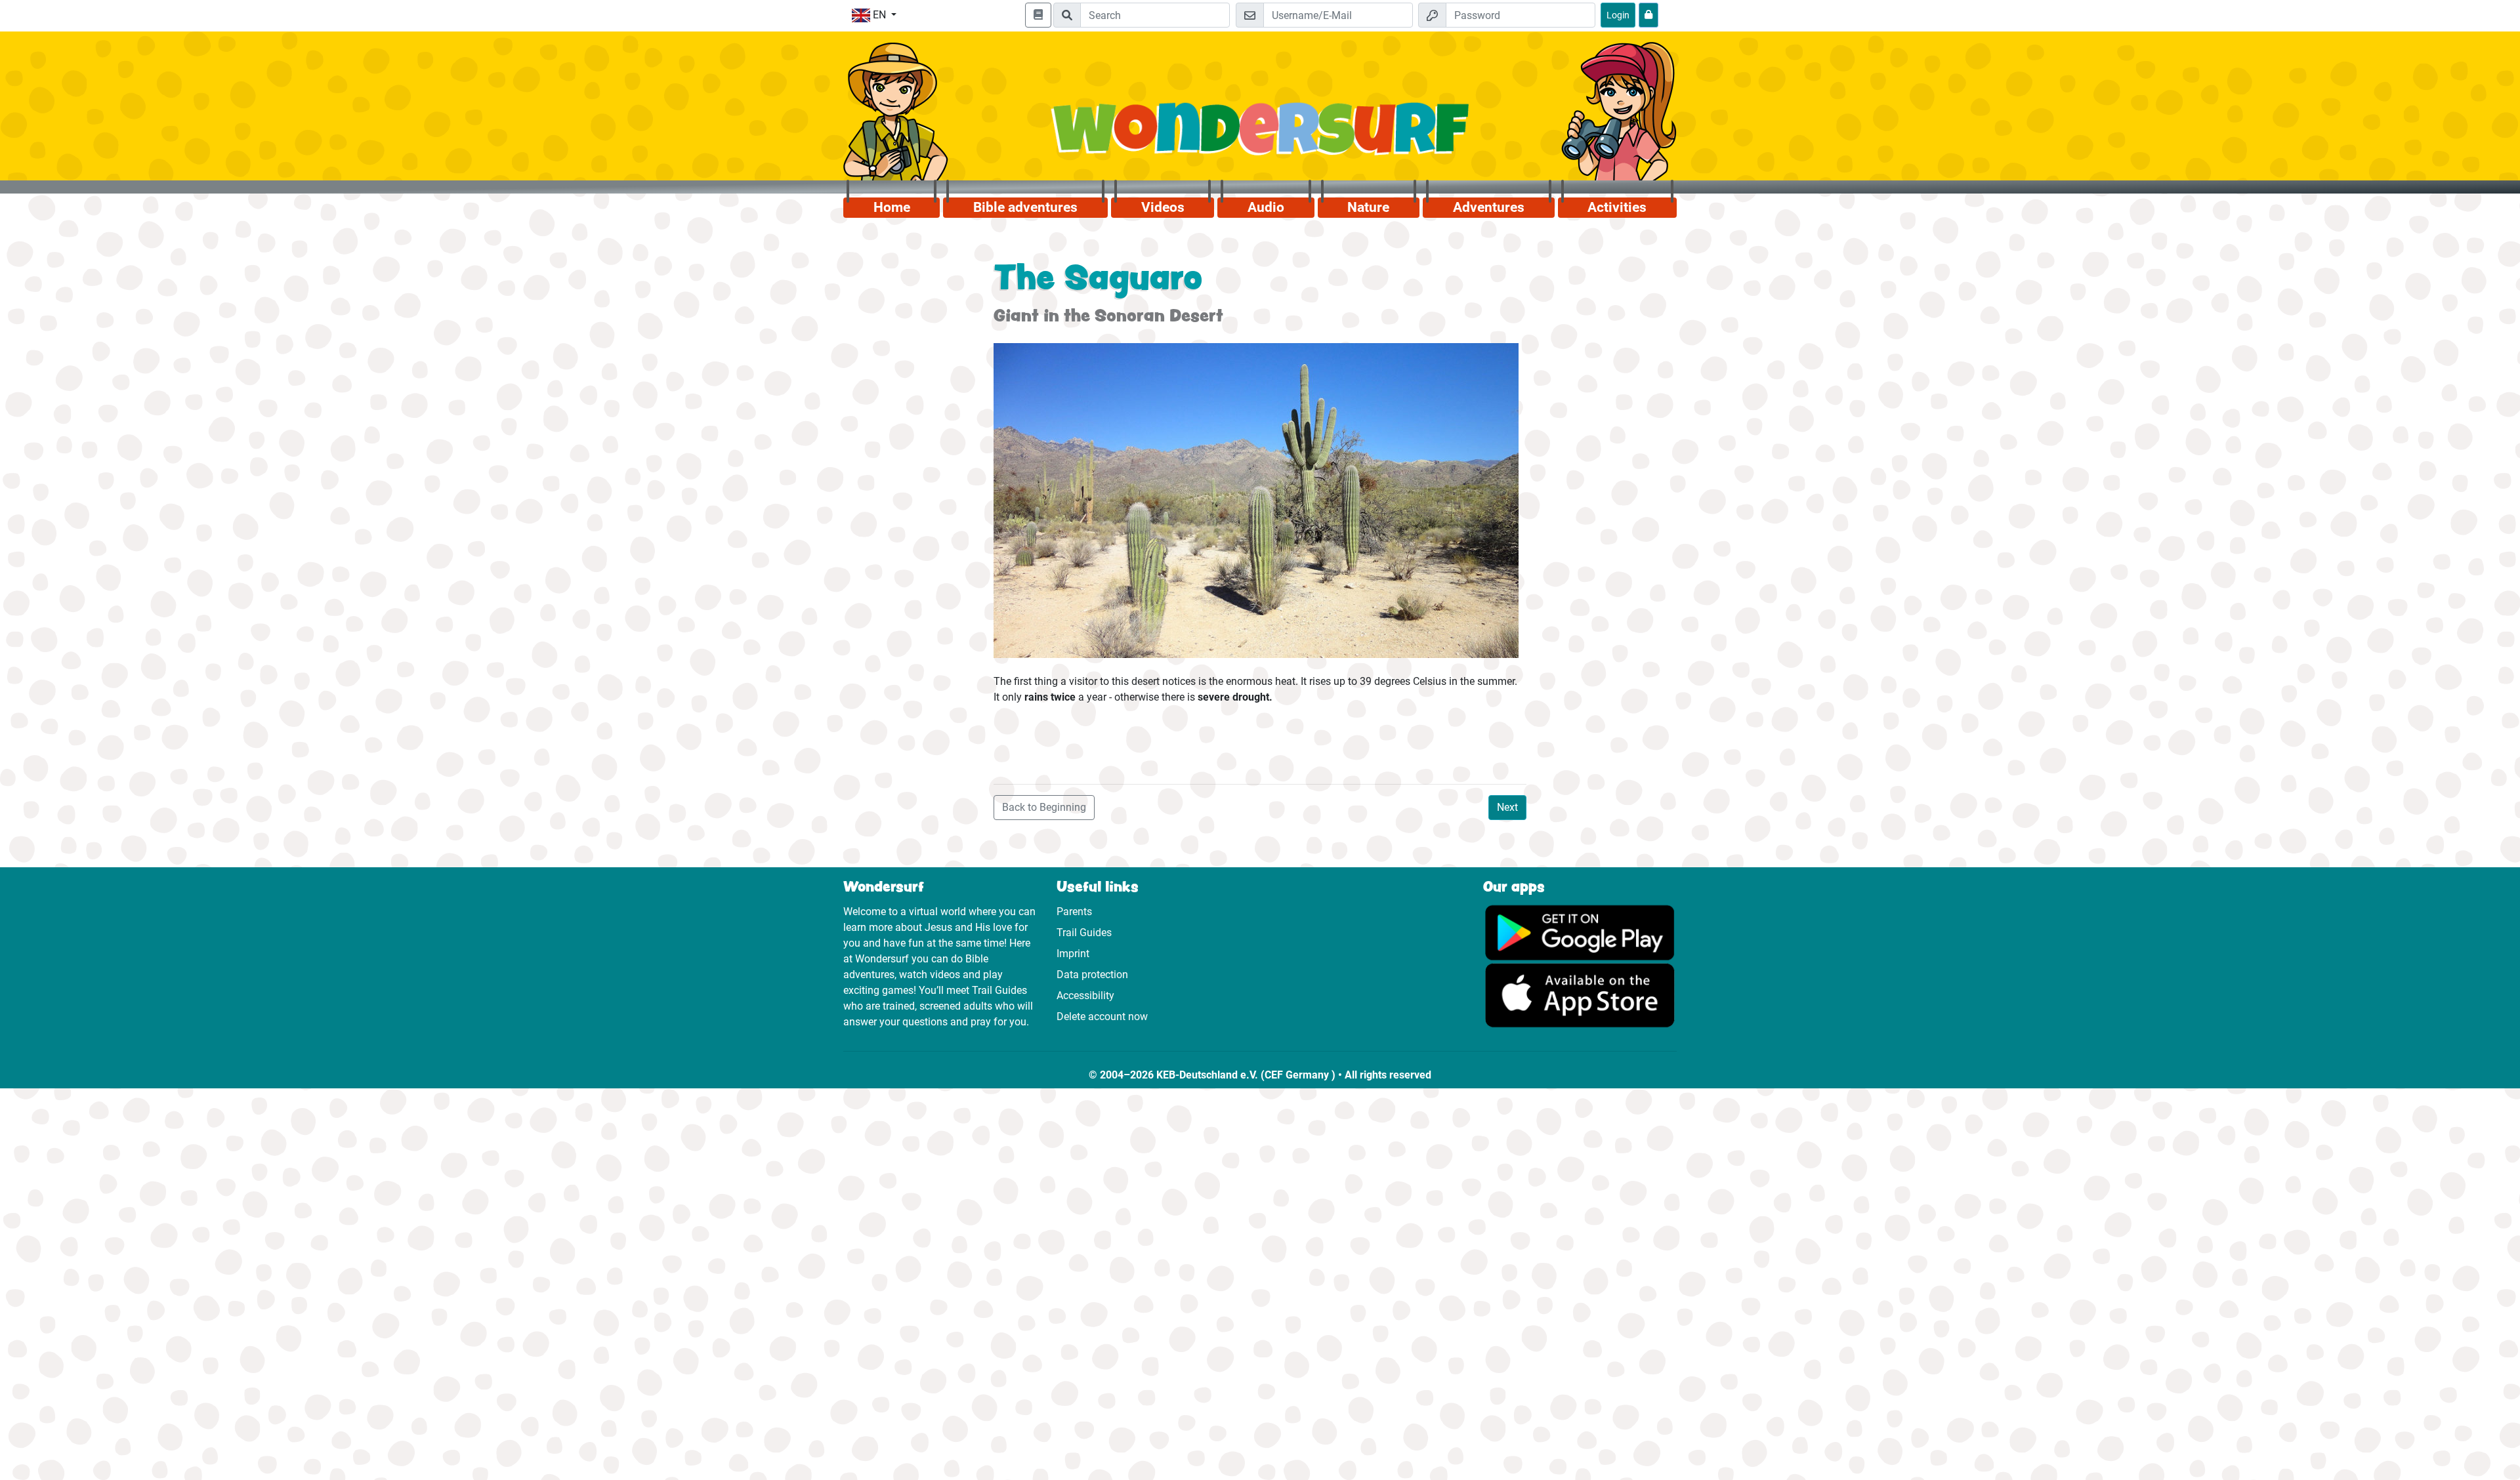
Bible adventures (1025, 207)
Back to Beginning (1044, 807)
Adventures (1489, 207)
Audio (1266, 207)
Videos (1163, 207)
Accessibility (1085, 996)
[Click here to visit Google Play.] (1580, 932)
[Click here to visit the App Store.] (1580, 995)
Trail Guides (1084, 933)
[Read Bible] (1038, 15)
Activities (1617, 207)
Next (1507, 807)
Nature (1368, 207)
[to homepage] (1260, 136)
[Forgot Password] (1648, 15)
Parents (1074, 912)
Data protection (1092, 975)
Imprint (1073, 954)
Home (892, 207)
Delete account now (1102, 1017)
